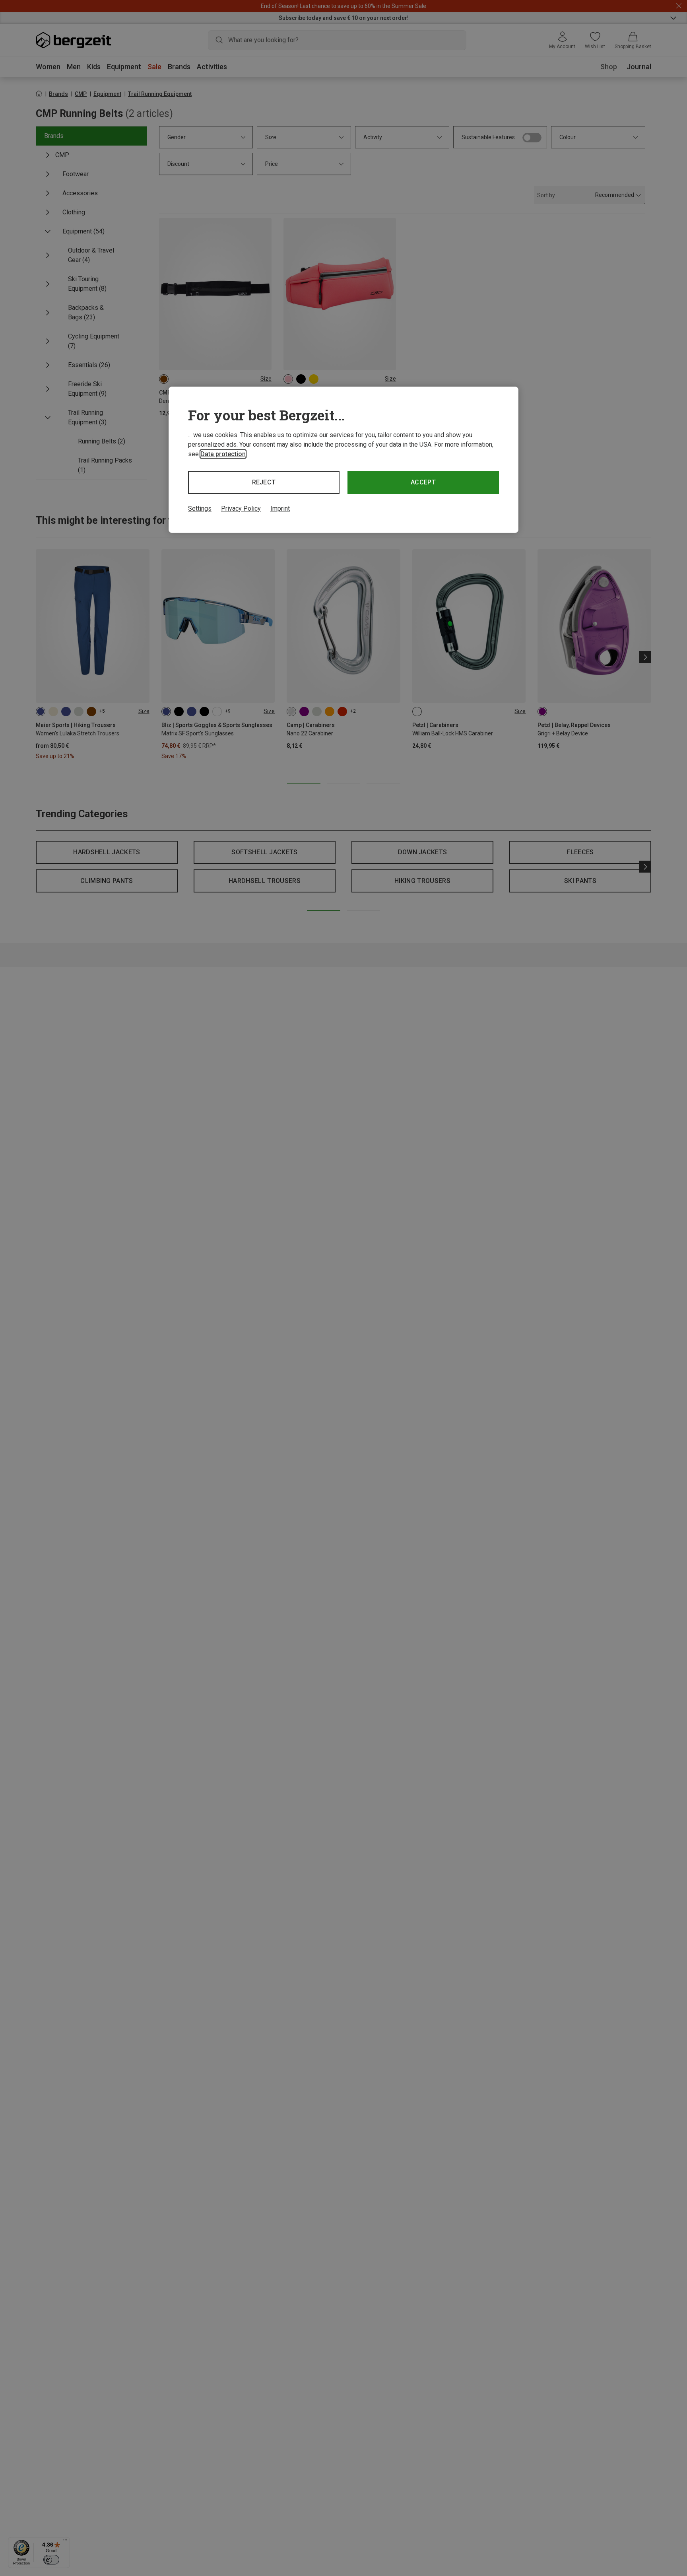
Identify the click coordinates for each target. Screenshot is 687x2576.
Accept (423, 482)
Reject (264, 482)
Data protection (223, 454)
